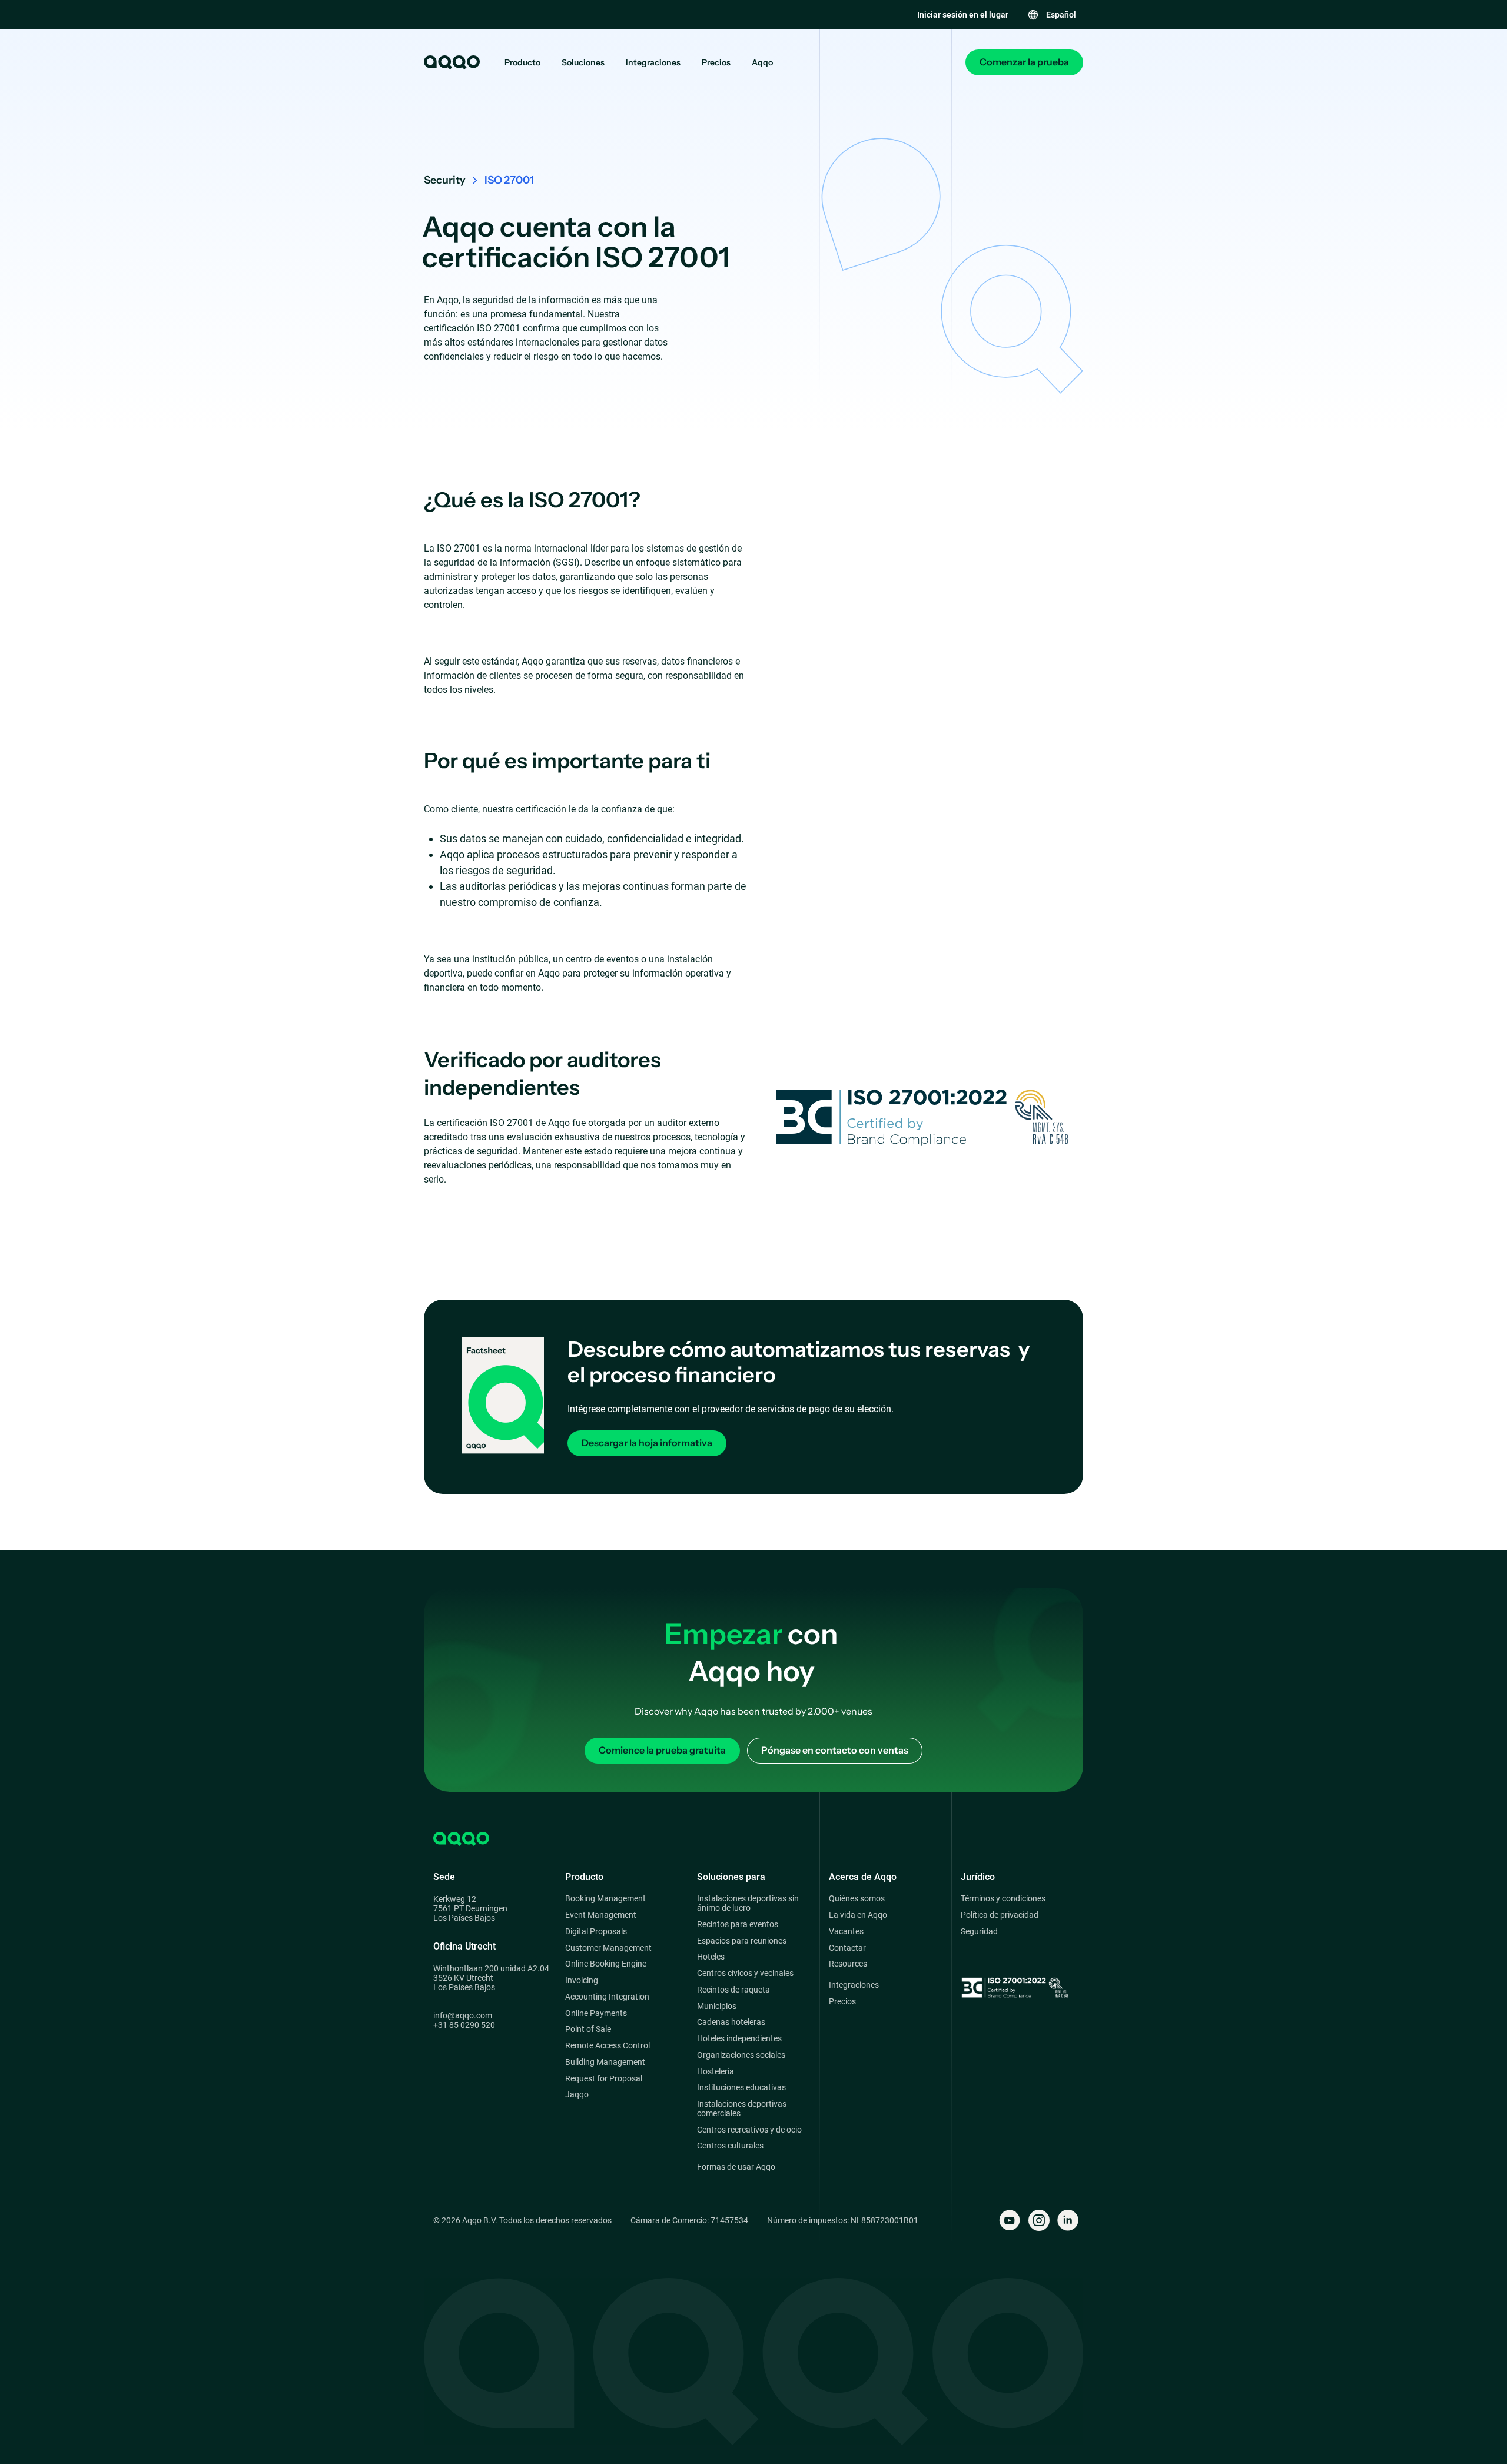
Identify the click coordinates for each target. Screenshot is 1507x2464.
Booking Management (605, 1899)
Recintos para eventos (738, 1925)
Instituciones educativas (741, 2088)
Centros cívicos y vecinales (745, 1973)
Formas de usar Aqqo (736, 2167)
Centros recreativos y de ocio (749, 2130)
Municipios (717, 2006)
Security (445, 180)
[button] (1052, 15)
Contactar (847, 1948)
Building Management (605, 2062)
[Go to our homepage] (451, 62)
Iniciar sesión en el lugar (963, 15)
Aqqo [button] (762, 63)
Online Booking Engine (606, 1964)
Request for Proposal (604, 2079)
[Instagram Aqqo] (1039, 2220)
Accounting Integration (607, 1997)
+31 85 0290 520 (464, 2025)
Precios (716, 63)
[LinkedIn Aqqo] (1068, 2220)
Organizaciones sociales (741, 2055)
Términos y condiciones (1003, 1899)
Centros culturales (730, 2146)
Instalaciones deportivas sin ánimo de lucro (748, 1903)
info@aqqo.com (463, 2015)
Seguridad (979, 1932)
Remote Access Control (608, 2046)
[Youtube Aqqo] (1010, 2220)
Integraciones (653, 63)
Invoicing (582, 1980)
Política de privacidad (1000, 1915)
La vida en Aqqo (858, 1915)
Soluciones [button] (583, 63)
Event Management (601, 1915)
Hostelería (716, 2072)
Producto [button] (522, 63)
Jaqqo (577, 2095)
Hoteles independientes (739, 2039)
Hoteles (711, 1957)
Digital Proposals (596, 1932)
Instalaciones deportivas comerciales (742, 2109)
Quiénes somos (857, 1899)
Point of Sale (588, 2029)
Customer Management (608, 1948)
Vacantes (846, 1932)
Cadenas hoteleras (731, 2022)
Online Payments (596, 2013)
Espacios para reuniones (742, 1941)
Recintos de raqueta (733, 1990)
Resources (848, 1964)
